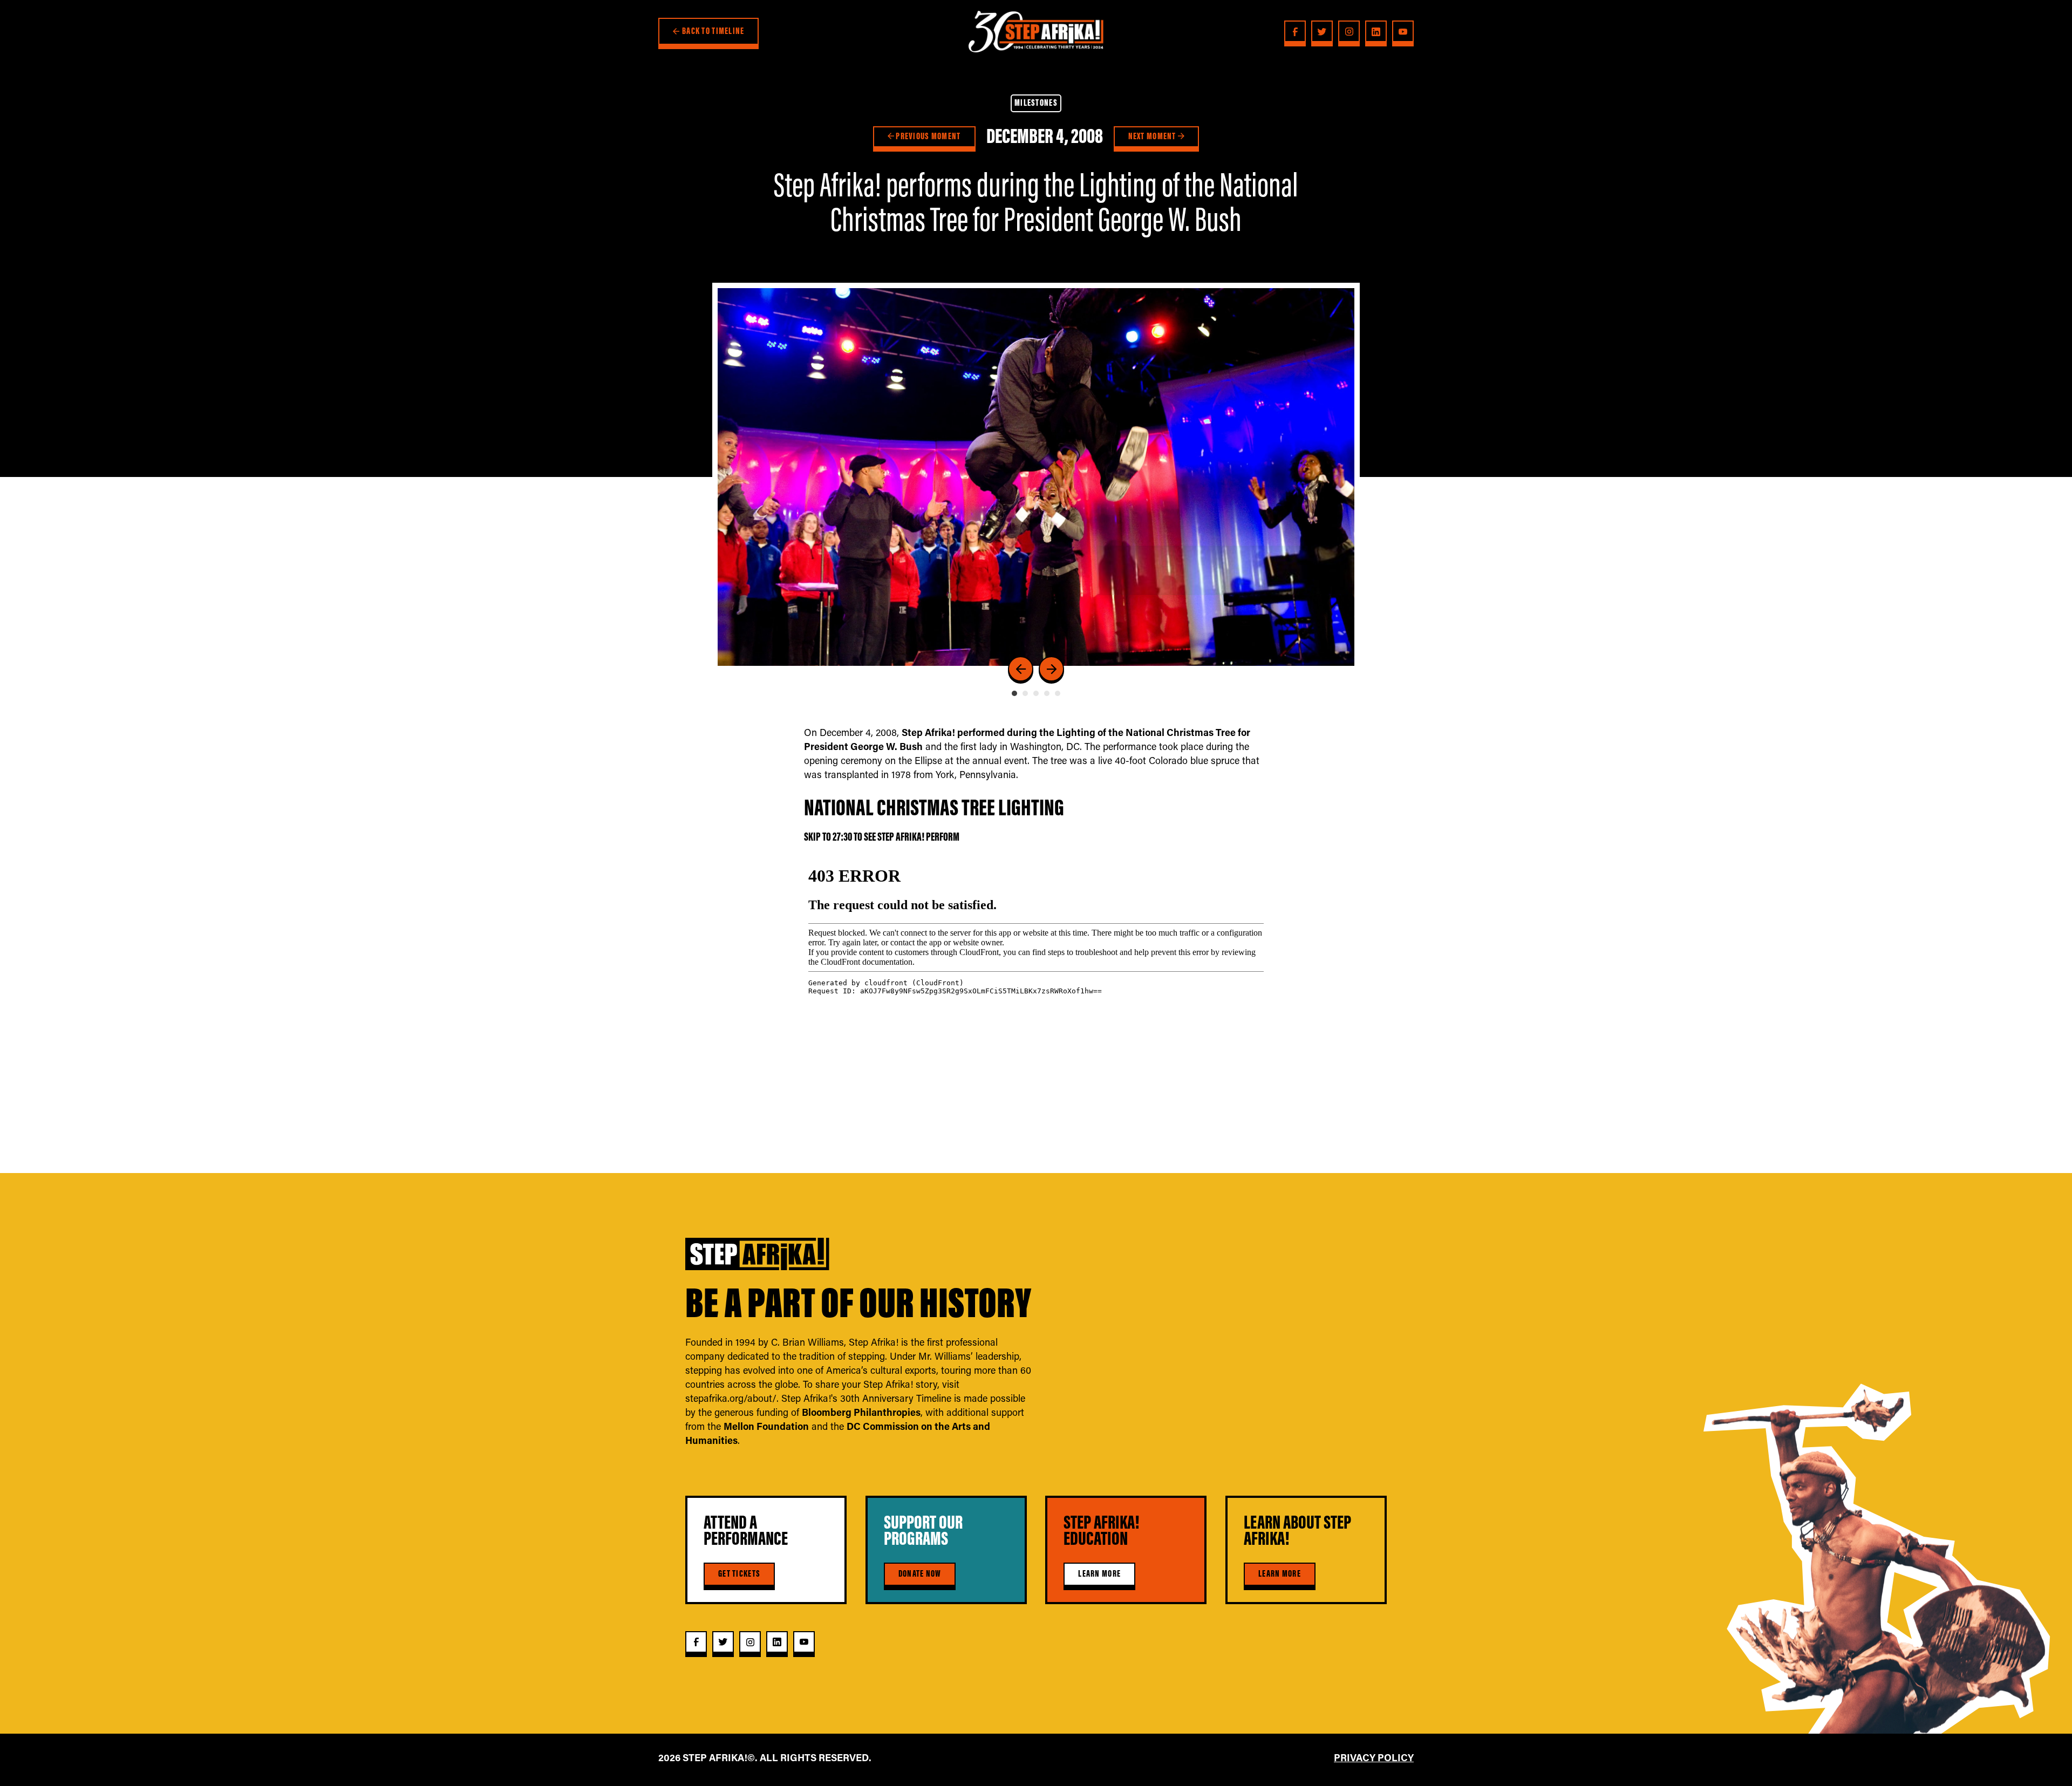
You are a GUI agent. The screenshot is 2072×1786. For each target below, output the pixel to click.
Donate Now (920, 1573)
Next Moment (1153, 136)
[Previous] (1021, 669)
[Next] (1051, 669)
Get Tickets (739, 1573)
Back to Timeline (713, 31)
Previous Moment (927, 136)
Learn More (1099, 1573)
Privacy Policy (1374, 1757)
